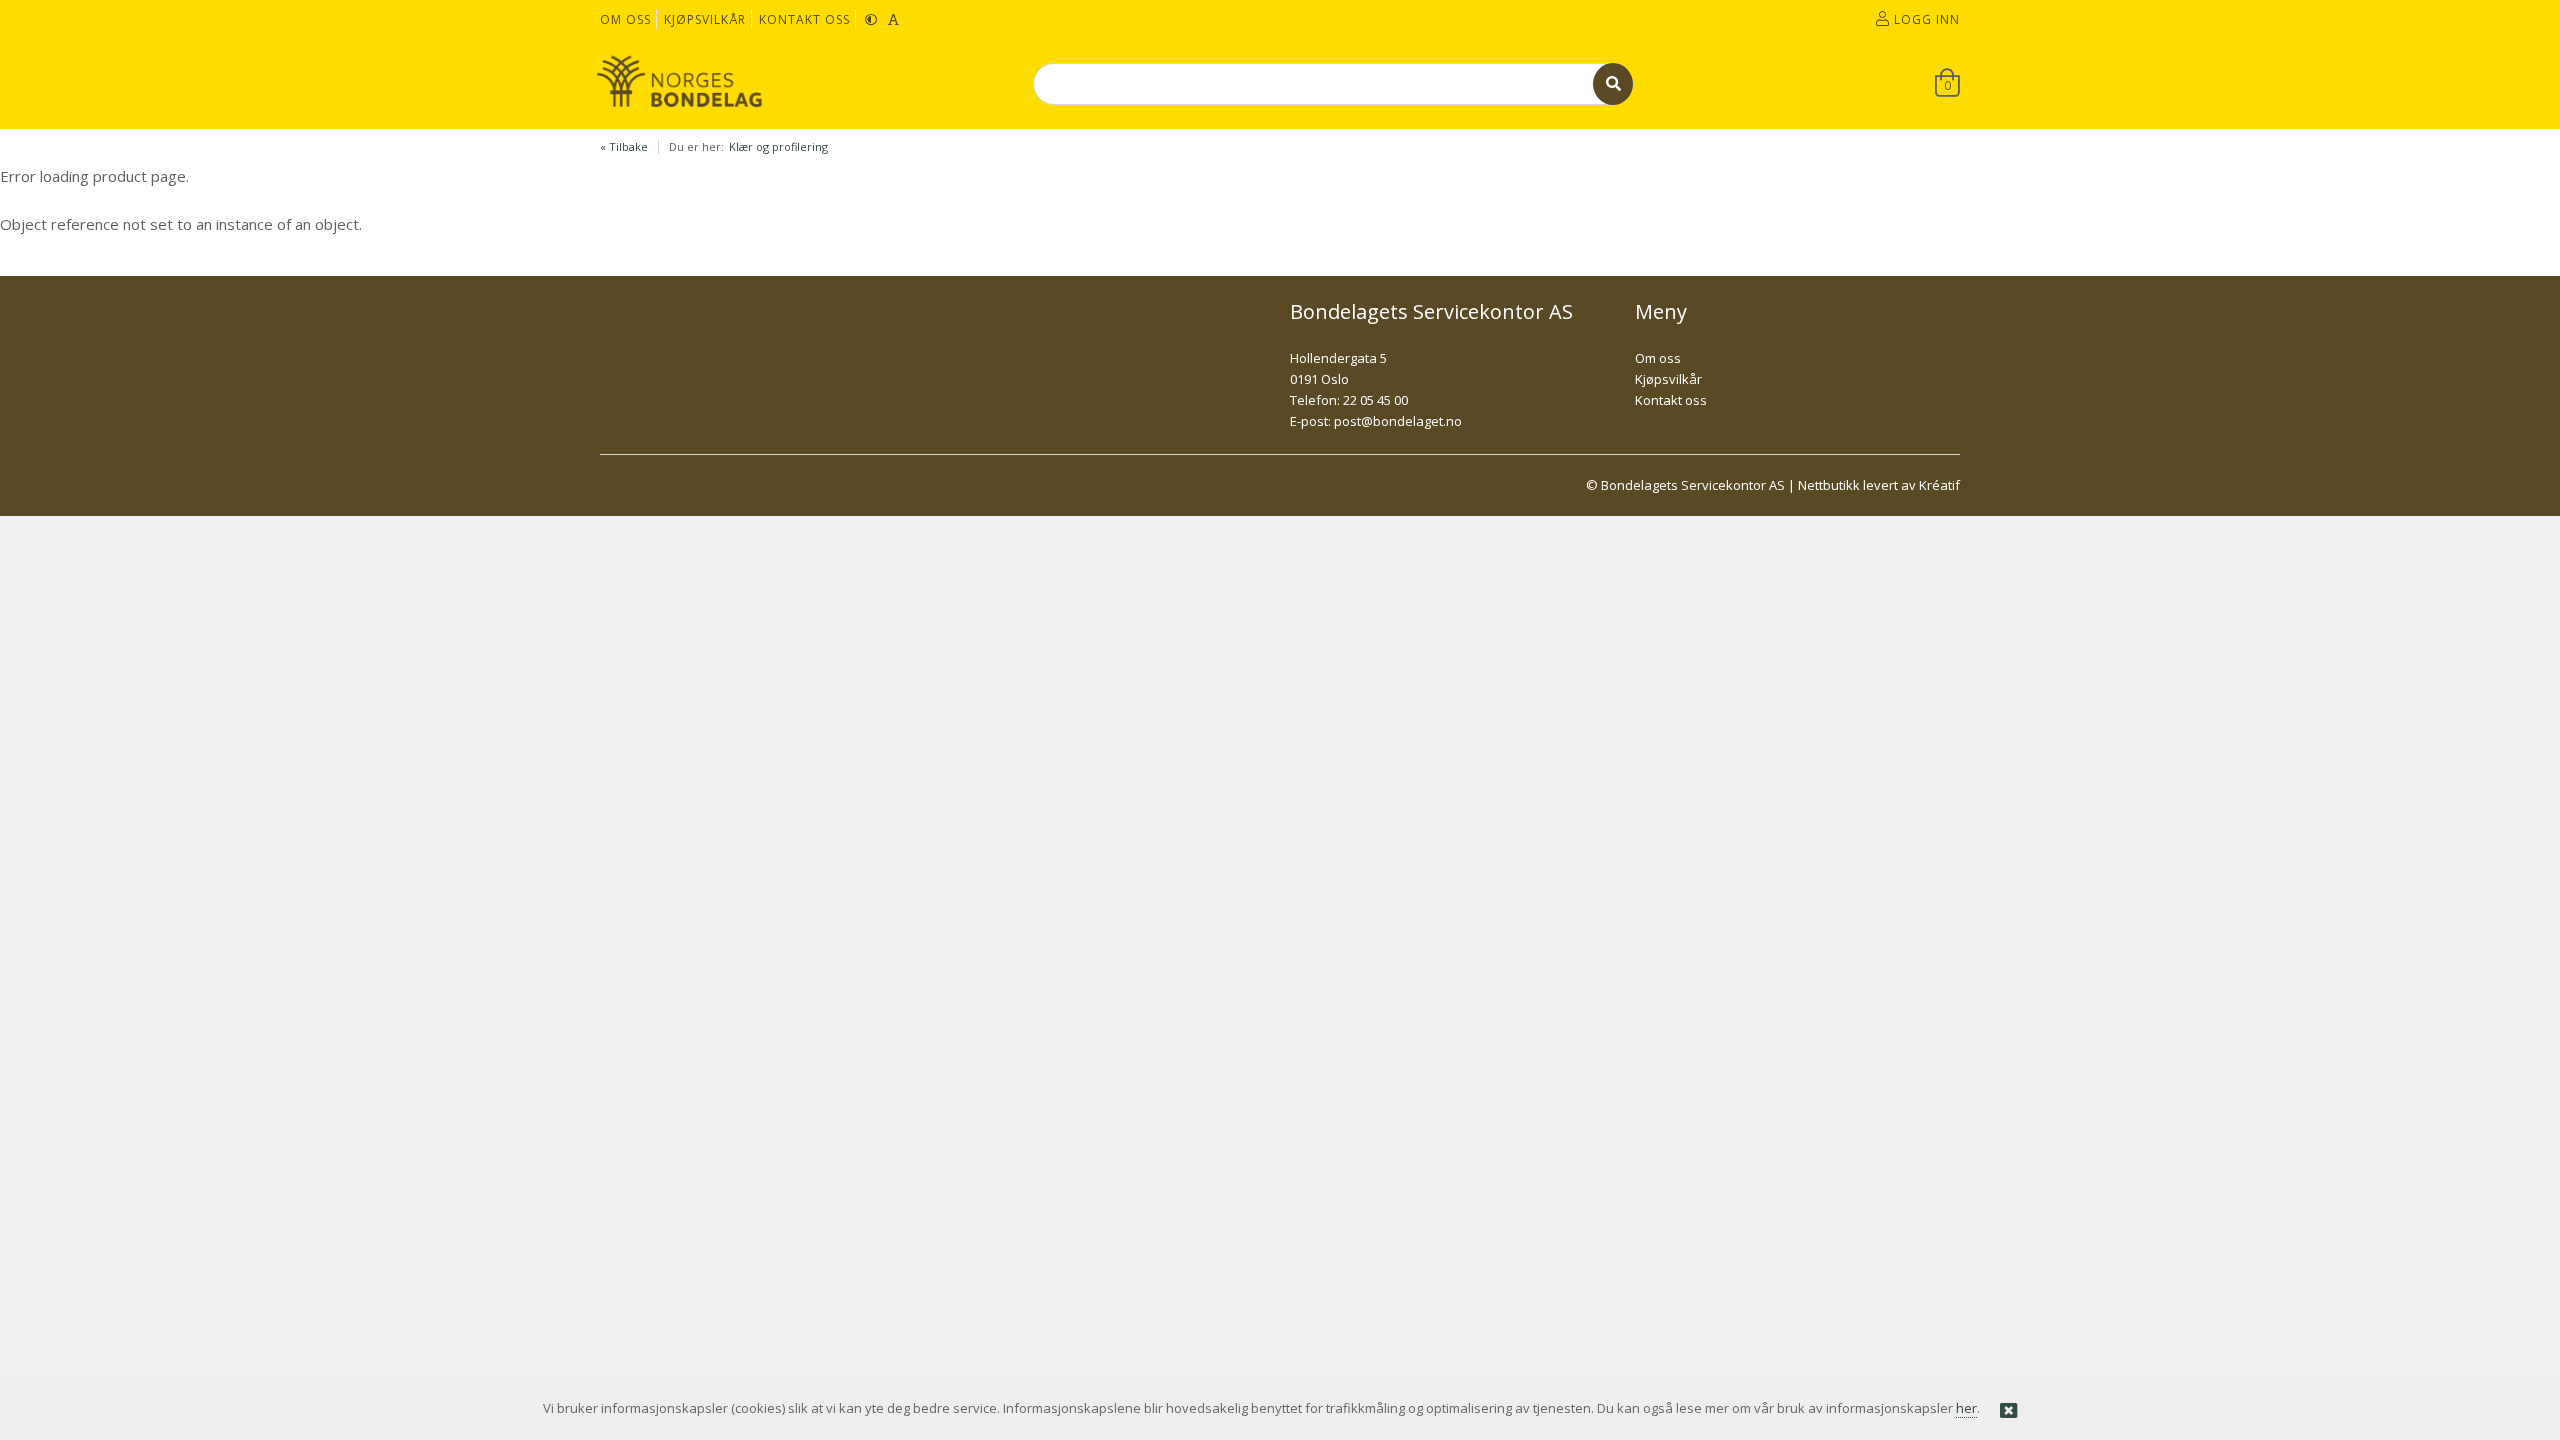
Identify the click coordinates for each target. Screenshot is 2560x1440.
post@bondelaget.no (1398, 421)
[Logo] (680, 84)
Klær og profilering (778, 146)
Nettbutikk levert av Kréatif (1879, 485)
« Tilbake (624, 146)
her (1966, 1408)
